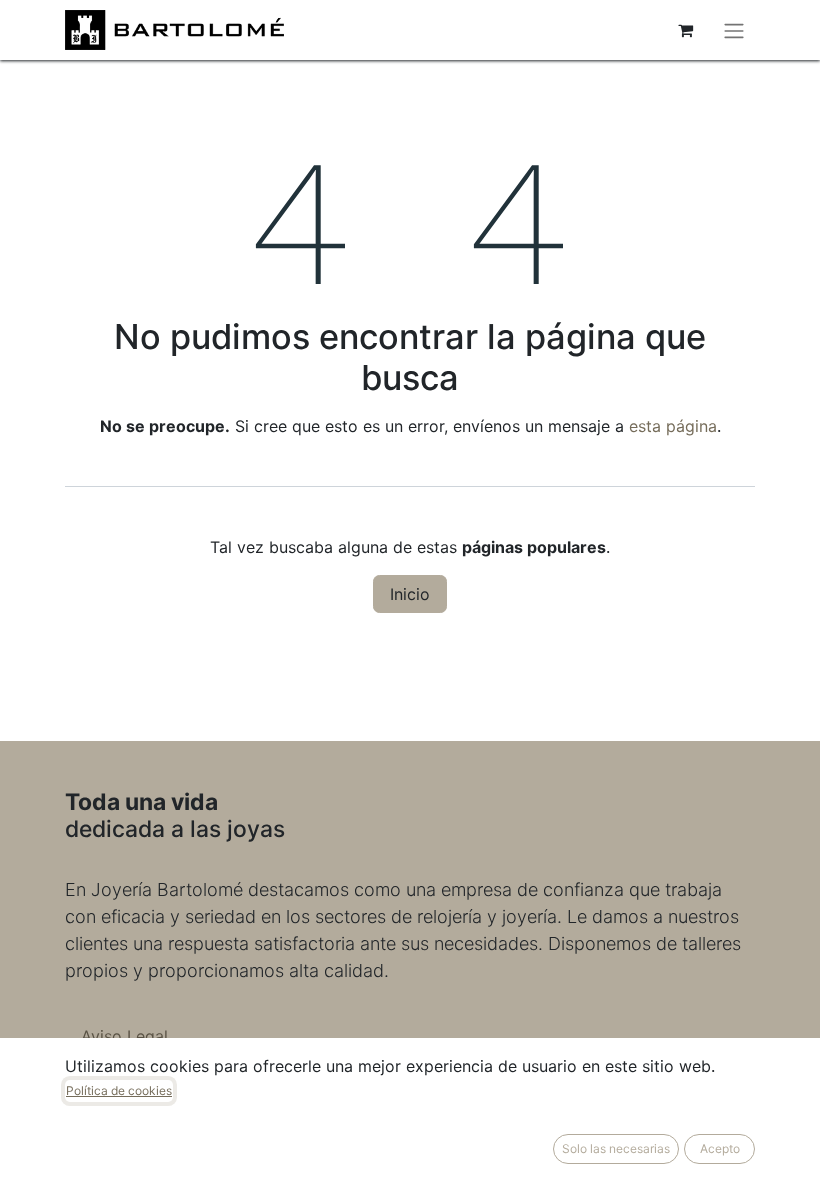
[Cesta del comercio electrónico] (685, 30)
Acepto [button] (720, 1148)
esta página (673, 426)
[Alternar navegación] (734, 30)
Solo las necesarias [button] (616, 1148)
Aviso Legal (124, 1036)
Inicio (410, 594)
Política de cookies (119, 1090)
